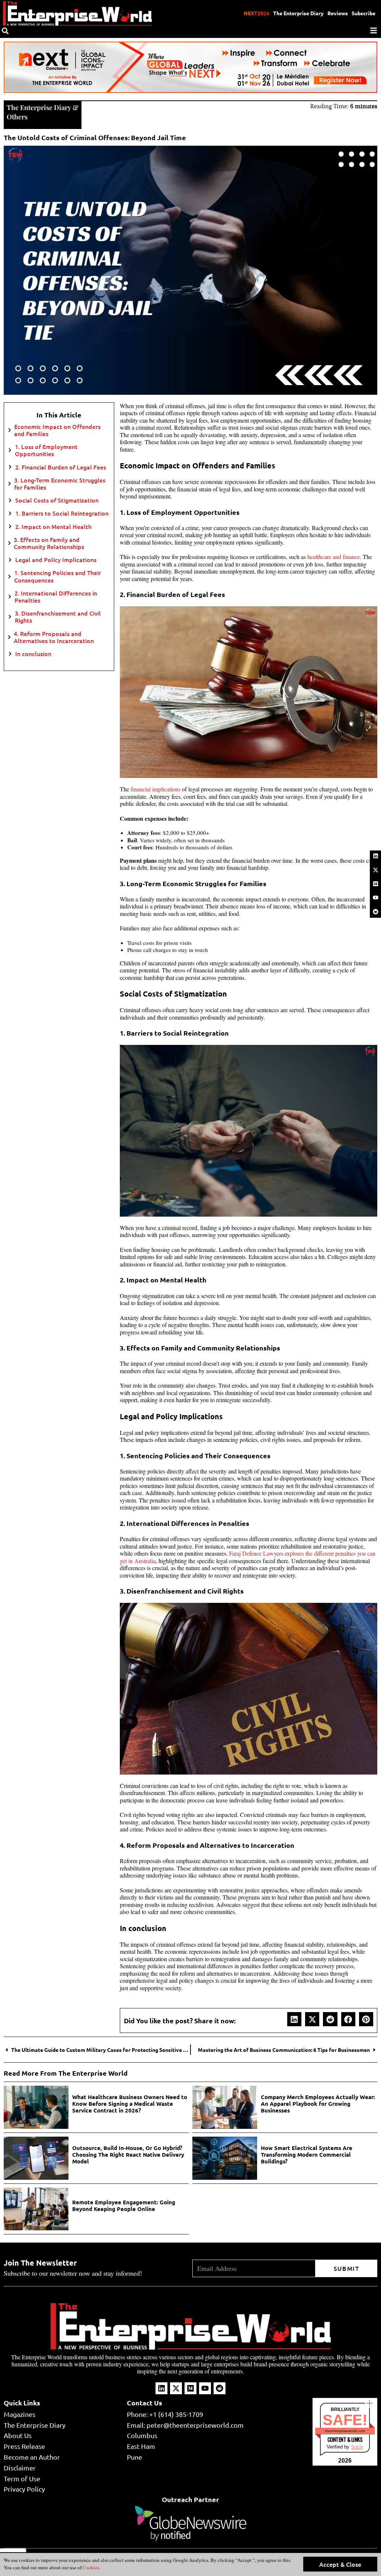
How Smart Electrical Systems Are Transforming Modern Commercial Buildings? (307, 2154)
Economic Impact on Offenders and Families (57, 430)
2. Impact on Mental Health (53, 527)
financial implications (156, 789)
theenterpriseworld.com (345, 2431)
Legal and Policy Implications (56, 560)
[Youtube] (375, 898)
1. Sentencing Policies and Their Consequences (57, 576)
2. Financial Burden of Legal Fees (61, 467)
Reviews (338, 13)
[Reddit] (375, 911)
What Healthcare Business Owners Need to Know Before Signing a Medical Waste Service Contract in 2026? (130, 2104)
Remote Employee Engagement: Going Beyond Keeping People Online (124, 2205)
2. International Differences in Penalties (56, 597)
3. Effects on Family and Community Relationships (49, 543)
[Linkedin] (375, 856)
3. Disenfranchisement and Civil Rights (58, 617)
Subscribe (364, 13)
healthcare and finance (334, 557)
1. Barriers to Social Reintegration (62, 513)
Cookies (90, 2567)
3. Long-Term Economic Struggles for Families (60, 484)
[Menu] (374, 30)
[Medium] (375, 884)
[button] (294, 2019)
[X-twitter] (375, 870)
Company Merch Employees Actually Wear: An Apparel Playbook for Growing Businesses (318, 2104)
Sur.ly (357, 2447)
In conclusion (33, 654)
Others (17, 117)
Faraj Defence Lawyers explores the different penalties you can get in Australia (248, 1557)
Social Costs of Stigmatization (57, 500)
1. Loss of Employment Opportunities (46, 450)
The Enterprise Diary (298, 13)
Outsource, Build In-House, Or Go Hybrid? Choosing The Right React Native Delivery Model (128, 2154)
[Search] (5, 31)
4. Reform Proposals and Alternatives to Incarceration (54, 637)
